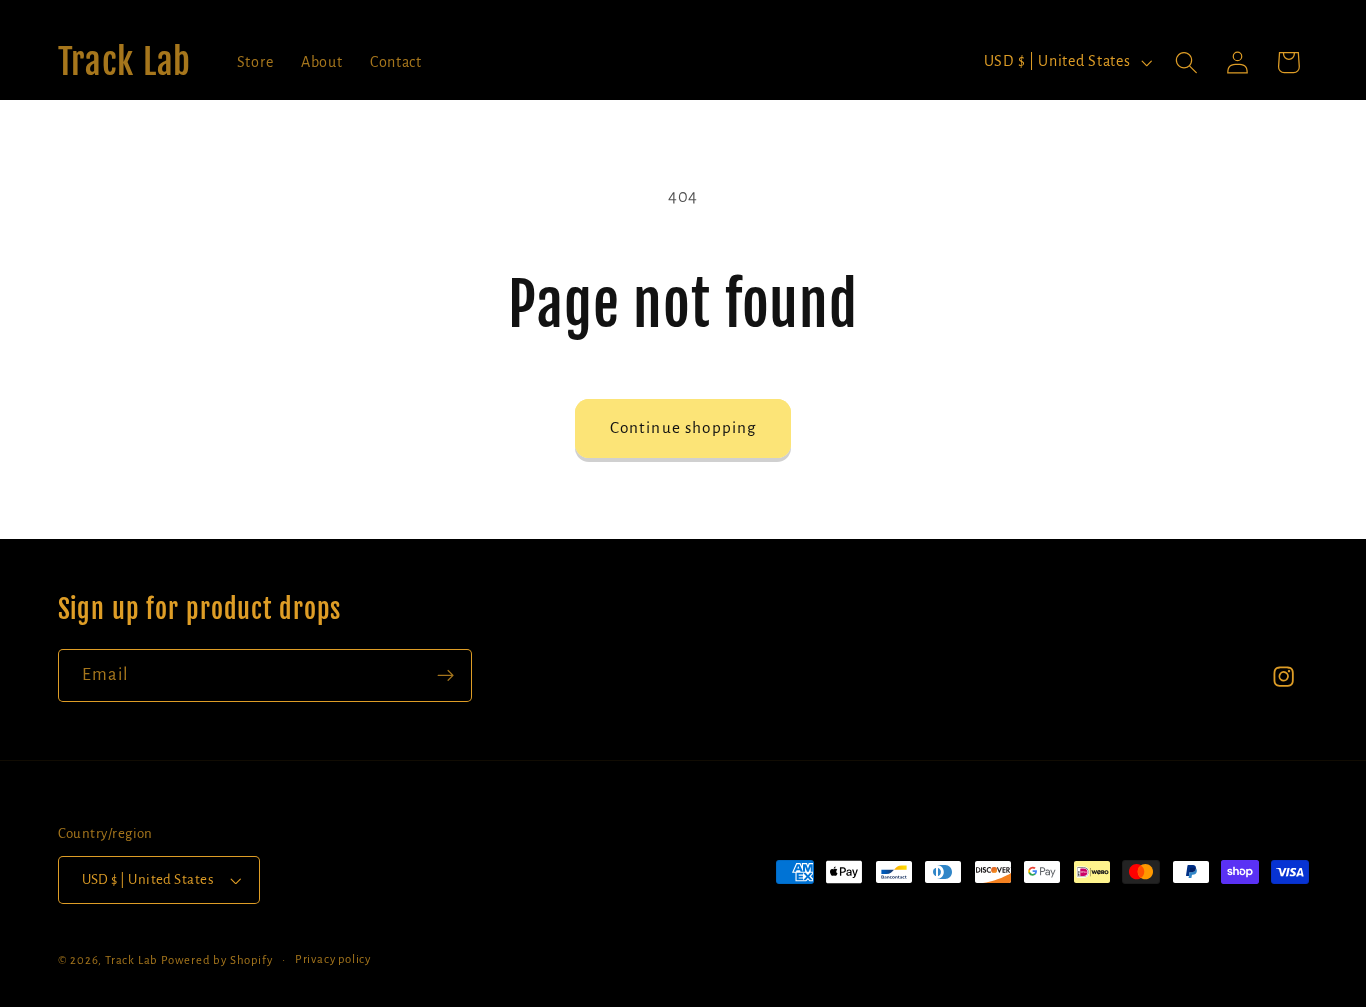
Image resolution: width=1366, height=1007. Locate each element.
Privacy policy (333, 959)
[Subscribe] (445, 676)
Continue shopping (683, 427)
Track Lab (131, 960)
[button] (1186, 62)
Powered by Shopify (217, 960)
